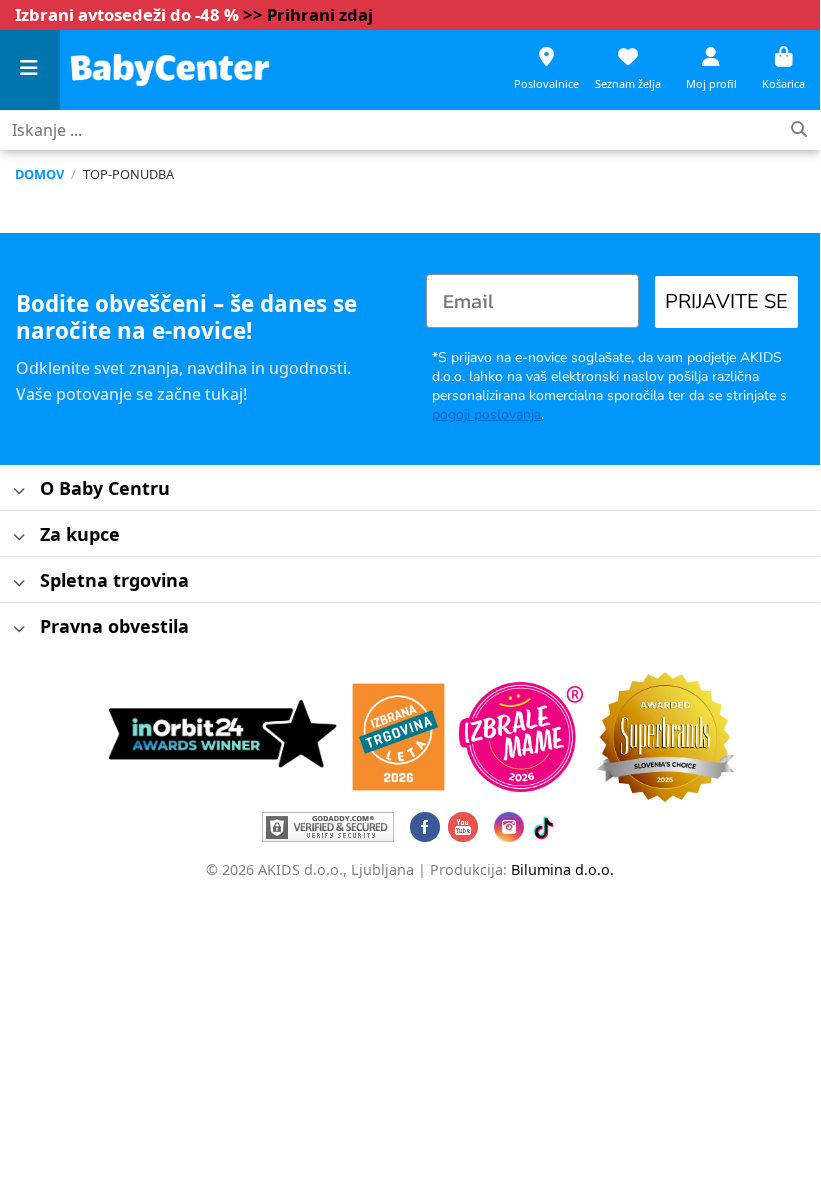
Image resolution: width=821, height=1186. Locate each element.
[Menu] (30, 70)
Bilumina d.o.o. (562, 869)
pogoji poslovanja (486, 414)
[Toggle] (19, 491)
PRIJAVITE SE (726, 301)
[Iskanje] (799, 130)
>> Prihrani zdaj (308, 14)
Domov (39, 174)
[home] (170, 69)
